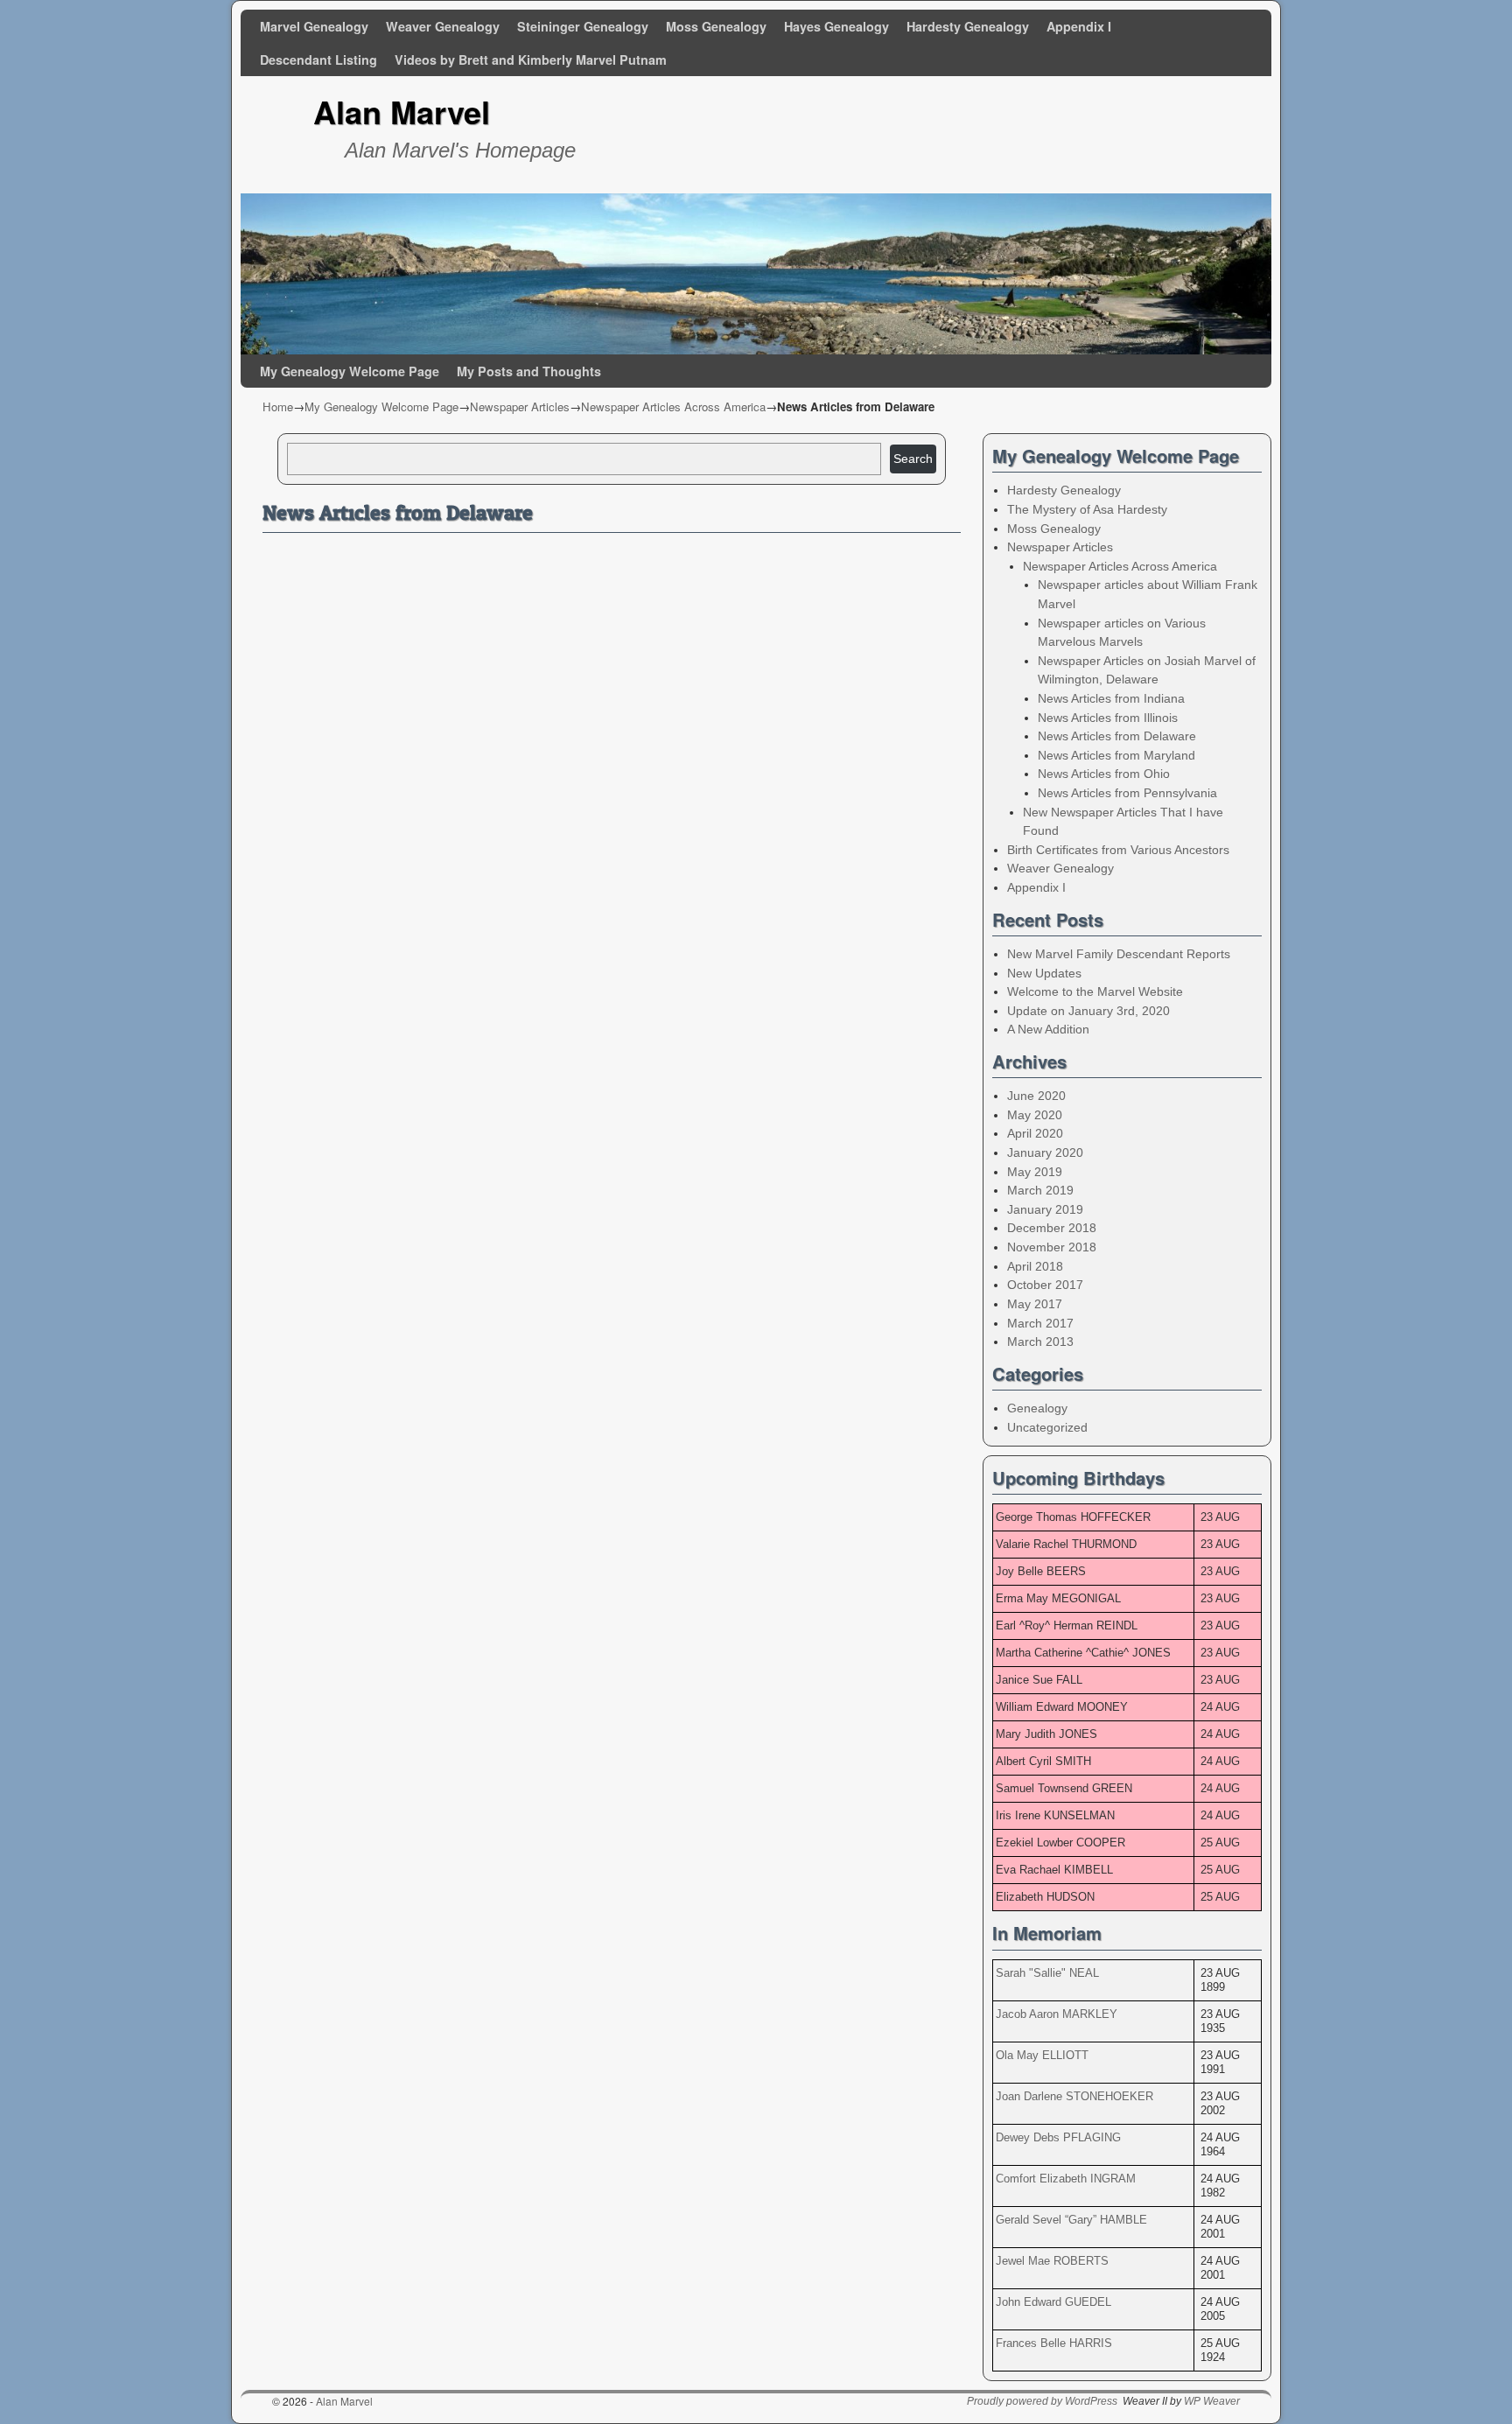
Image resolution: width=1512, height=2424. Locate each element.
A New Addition (1048, 1029)
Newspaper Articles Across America (673, 406)
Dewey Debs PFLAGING (1058, 2137)
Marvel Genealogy (314, 26)
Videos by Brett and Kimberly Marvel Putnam (531, 60)
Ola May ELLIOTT (1042, 2055)
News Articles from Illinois (1108, 718)
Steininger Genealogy (583, 26)
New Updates (1044, 973)
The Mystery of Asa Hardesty (1087, 509)
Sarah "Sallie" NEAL (1047, 1973)
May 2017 (1035, 1304)
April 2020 (1035, 1133)
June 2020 (1036, 1096)
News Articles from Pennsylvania (1127, 793)
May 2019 (1035, 1172)
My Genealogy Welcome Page (350, 371)
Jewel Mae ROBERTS (1052, 2261)
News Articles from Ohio (1104, 774)
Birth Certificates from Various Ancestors (1118, 850)
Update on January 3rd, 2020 (1088, 1011)
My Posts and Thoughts (529, 371)
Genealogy (1037, 1408)
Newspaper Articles (520, 406)
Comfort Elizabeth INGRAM (1066, 2179)
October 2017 (1045, 1285)
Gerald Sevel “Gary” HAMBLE (1071, 2220)
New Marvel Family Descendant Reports (1119, 954)
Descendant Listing (318, 60)
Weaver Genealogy (443, 26)
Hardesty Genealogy (968, 26)
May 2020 (1035, 1115)
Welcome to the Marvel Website (1095, 991)
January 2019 (1045, 1209)
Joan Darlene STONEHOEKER (1074, 2096)
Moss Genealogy (716, 26)
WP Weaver (1212, 2401)
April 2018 (1035, 1266)
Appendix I (1079, 26)
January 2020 (1045, 1152)
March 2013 (1040, 1342)
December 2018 (1052, 1228)
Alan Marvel (402, 111)
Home (278, 406)
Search (913, 459)
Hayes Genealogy (836, 26)
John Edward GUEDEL (1053, 2302)
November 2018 (1052, 1247)
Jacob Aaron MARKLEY (1057, 2014)
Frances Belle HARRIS (1054, 2343)
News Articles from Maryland (1116, 755)
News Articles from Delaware (1117, 736)
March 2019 (1040, 1190)
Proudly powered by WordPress (1042, 2401)
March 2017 (1040, 1323)
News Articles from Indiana (1111, 698)
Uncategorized (1047, 1427)
